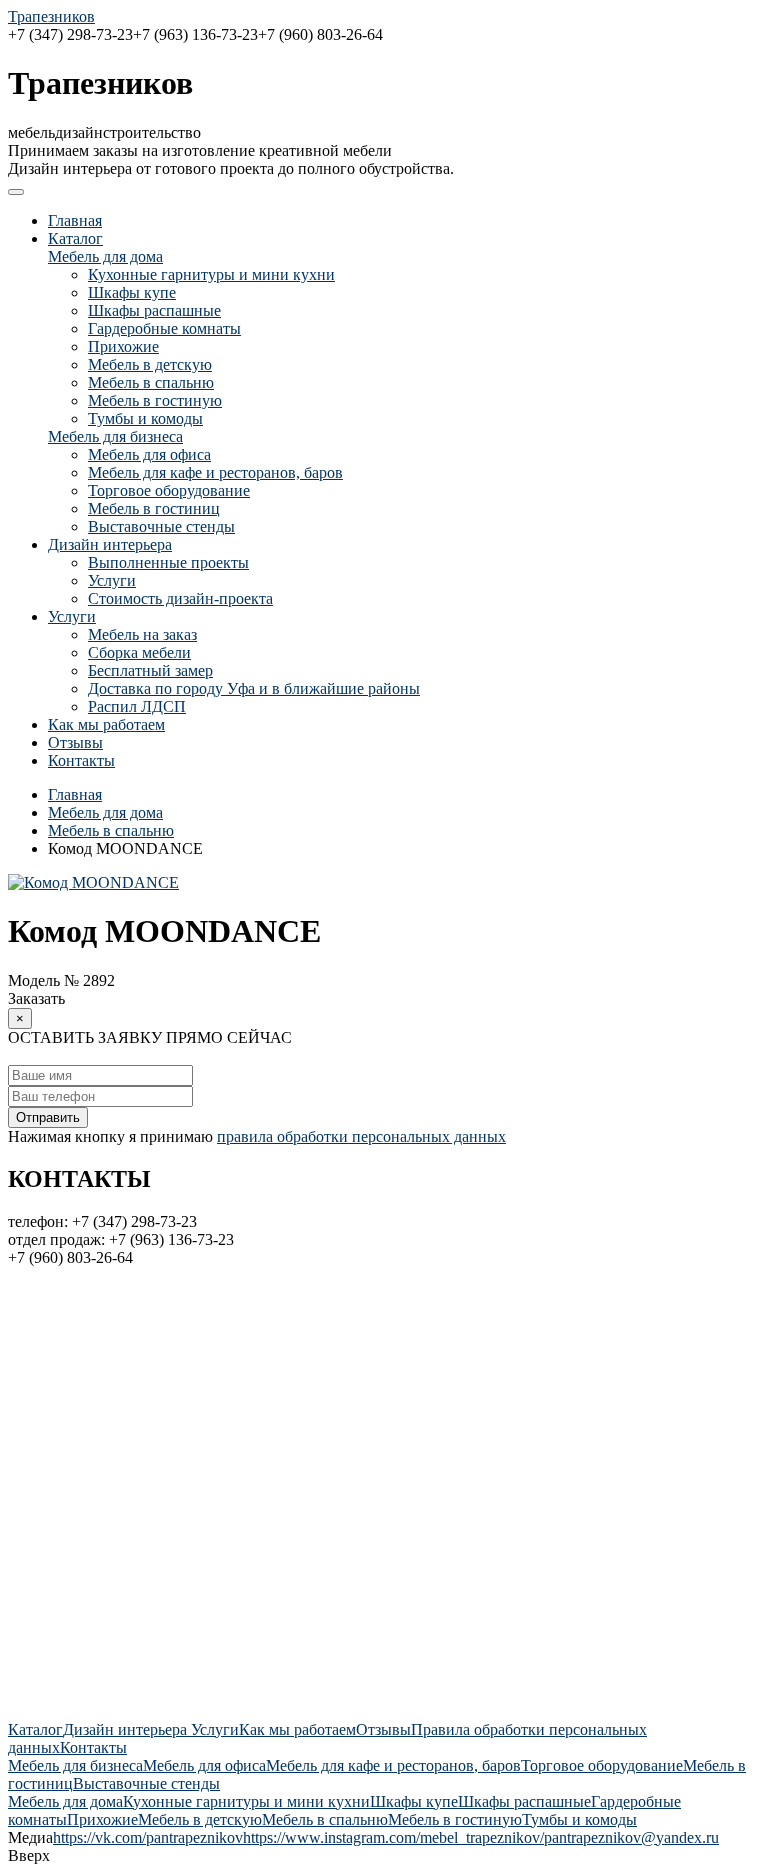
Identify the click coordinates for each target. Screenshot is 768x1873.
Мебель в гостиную (155, 400)
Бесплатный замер (150, 670)
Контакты (81, 760)
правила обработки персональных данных (361, 1136)
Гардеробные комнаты (164, 328)
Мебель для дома (105, 256)
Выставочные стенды (161, 526)
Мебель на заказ (142, 634)
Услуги (112, 580)
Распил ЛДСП (137, 706)
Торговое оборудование (169, 490)
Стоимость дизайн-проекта (180, 598)
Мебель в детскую (150, 364)
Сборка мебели (139, 652)
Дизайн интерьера (110, 544)
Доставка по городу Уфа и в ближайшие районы (254, 688)
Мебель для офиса (149, 454)
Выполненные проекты (168, 562)
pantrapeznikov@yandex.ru (631, 1837)
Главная (75, 220)
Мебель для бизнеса (115, 436)
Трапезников (51, 16)
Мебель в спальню (151, 382)
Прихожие (123, 346)
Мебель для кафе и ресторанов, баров (215, 472)
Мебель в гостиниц (154, 508)
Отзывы (75, 742)
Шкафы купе (132, 292)
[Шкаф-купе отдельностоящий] (93, 882)
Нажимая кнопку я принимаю (257, 1136)
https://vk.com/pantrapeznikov (148, 1837)
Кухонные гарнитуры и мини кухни (211, 274)
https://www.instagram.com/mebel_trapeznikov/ (393, 1837)
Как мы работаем (106, 724)
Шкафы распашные (154, 310)
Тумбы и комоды (145, 418)
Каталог (75, 238)
